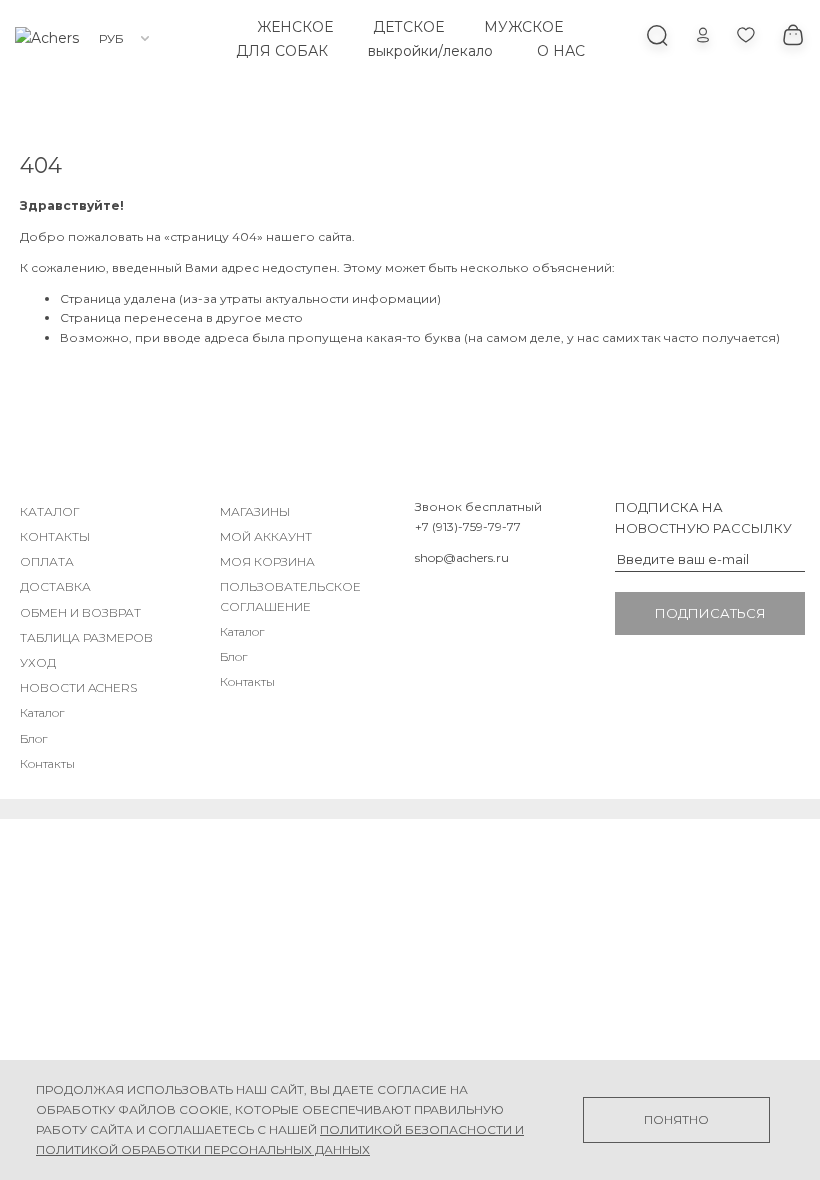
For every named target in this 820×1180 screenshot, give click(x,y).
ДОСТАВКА (55, 586)
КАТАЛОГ (50, 511)
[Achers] (47, 38)
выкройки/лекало (430, 51)
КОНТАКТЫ (55, 536)
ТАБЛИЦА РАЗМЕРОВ (86, 637)
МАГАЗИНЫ (255, 511)
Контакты (47, 763)
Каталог (42, 712)
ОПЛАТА (47, 561)
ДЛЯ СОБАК (282, 51)
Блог (33, 738)
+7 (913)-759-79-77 (468, 526)
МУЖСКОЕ (523, 27)
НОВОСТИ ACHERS (78, 687)
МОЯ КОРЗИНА (267, 561)
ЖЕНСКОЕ (295, 27)
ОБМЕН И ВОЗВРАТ (80, 612)
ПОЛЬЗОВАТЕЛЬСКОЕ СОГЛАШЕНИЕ (290, 596)
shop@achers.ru (462, 557)
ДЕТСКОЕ (408, 27)
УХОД (38, 662)
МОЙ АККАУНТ (266, 536)
